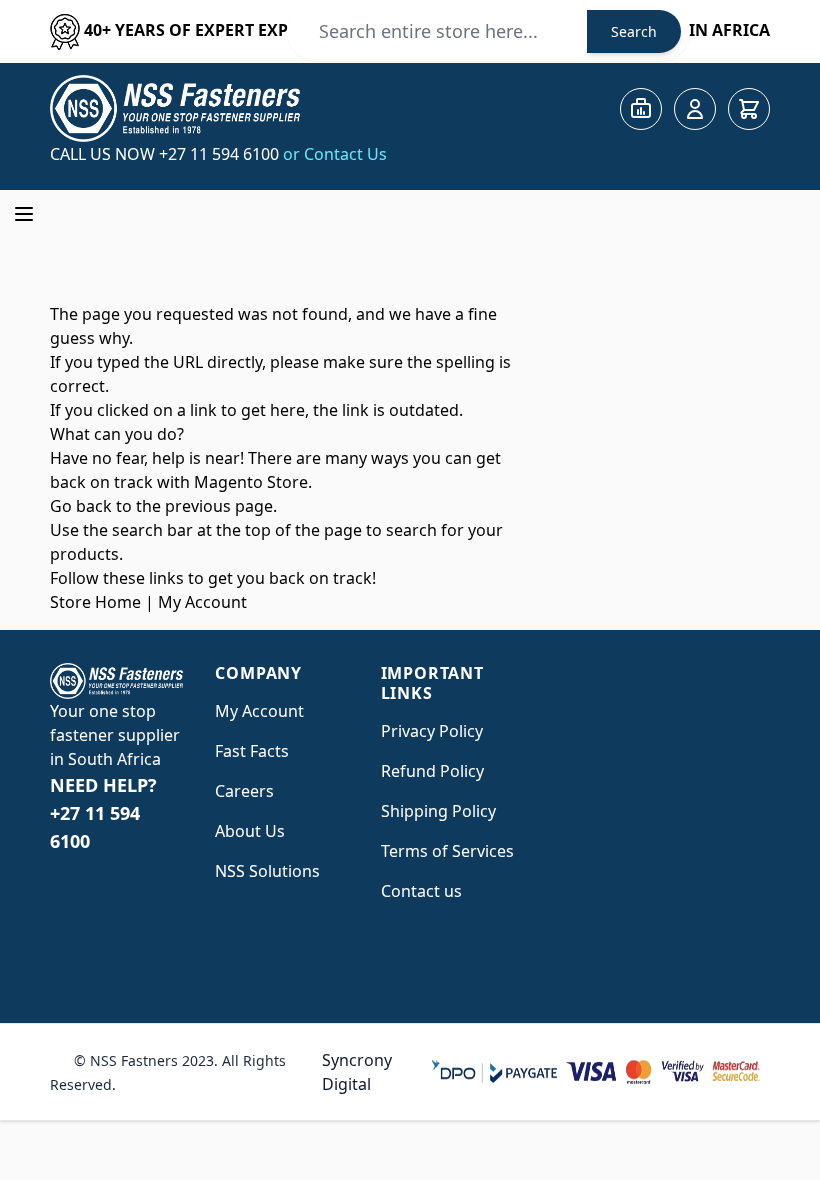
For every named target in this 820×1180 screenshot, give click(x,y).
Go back (81, 506)
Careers (244, 791)
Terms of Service (443, 851)
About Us (250, 831)
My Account (202, 602)
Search (634, 31)
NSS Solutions (267, 871)
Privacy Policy (432, 731)
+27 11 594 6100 (221, 154)
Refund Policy (432, 771)
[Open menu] (24, 214)
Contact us (421, 891)
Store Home (95, 602)
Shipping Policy (438, 811)
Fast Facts (252, 751)
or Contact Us (335, 154)
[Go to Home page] (175, 108)
